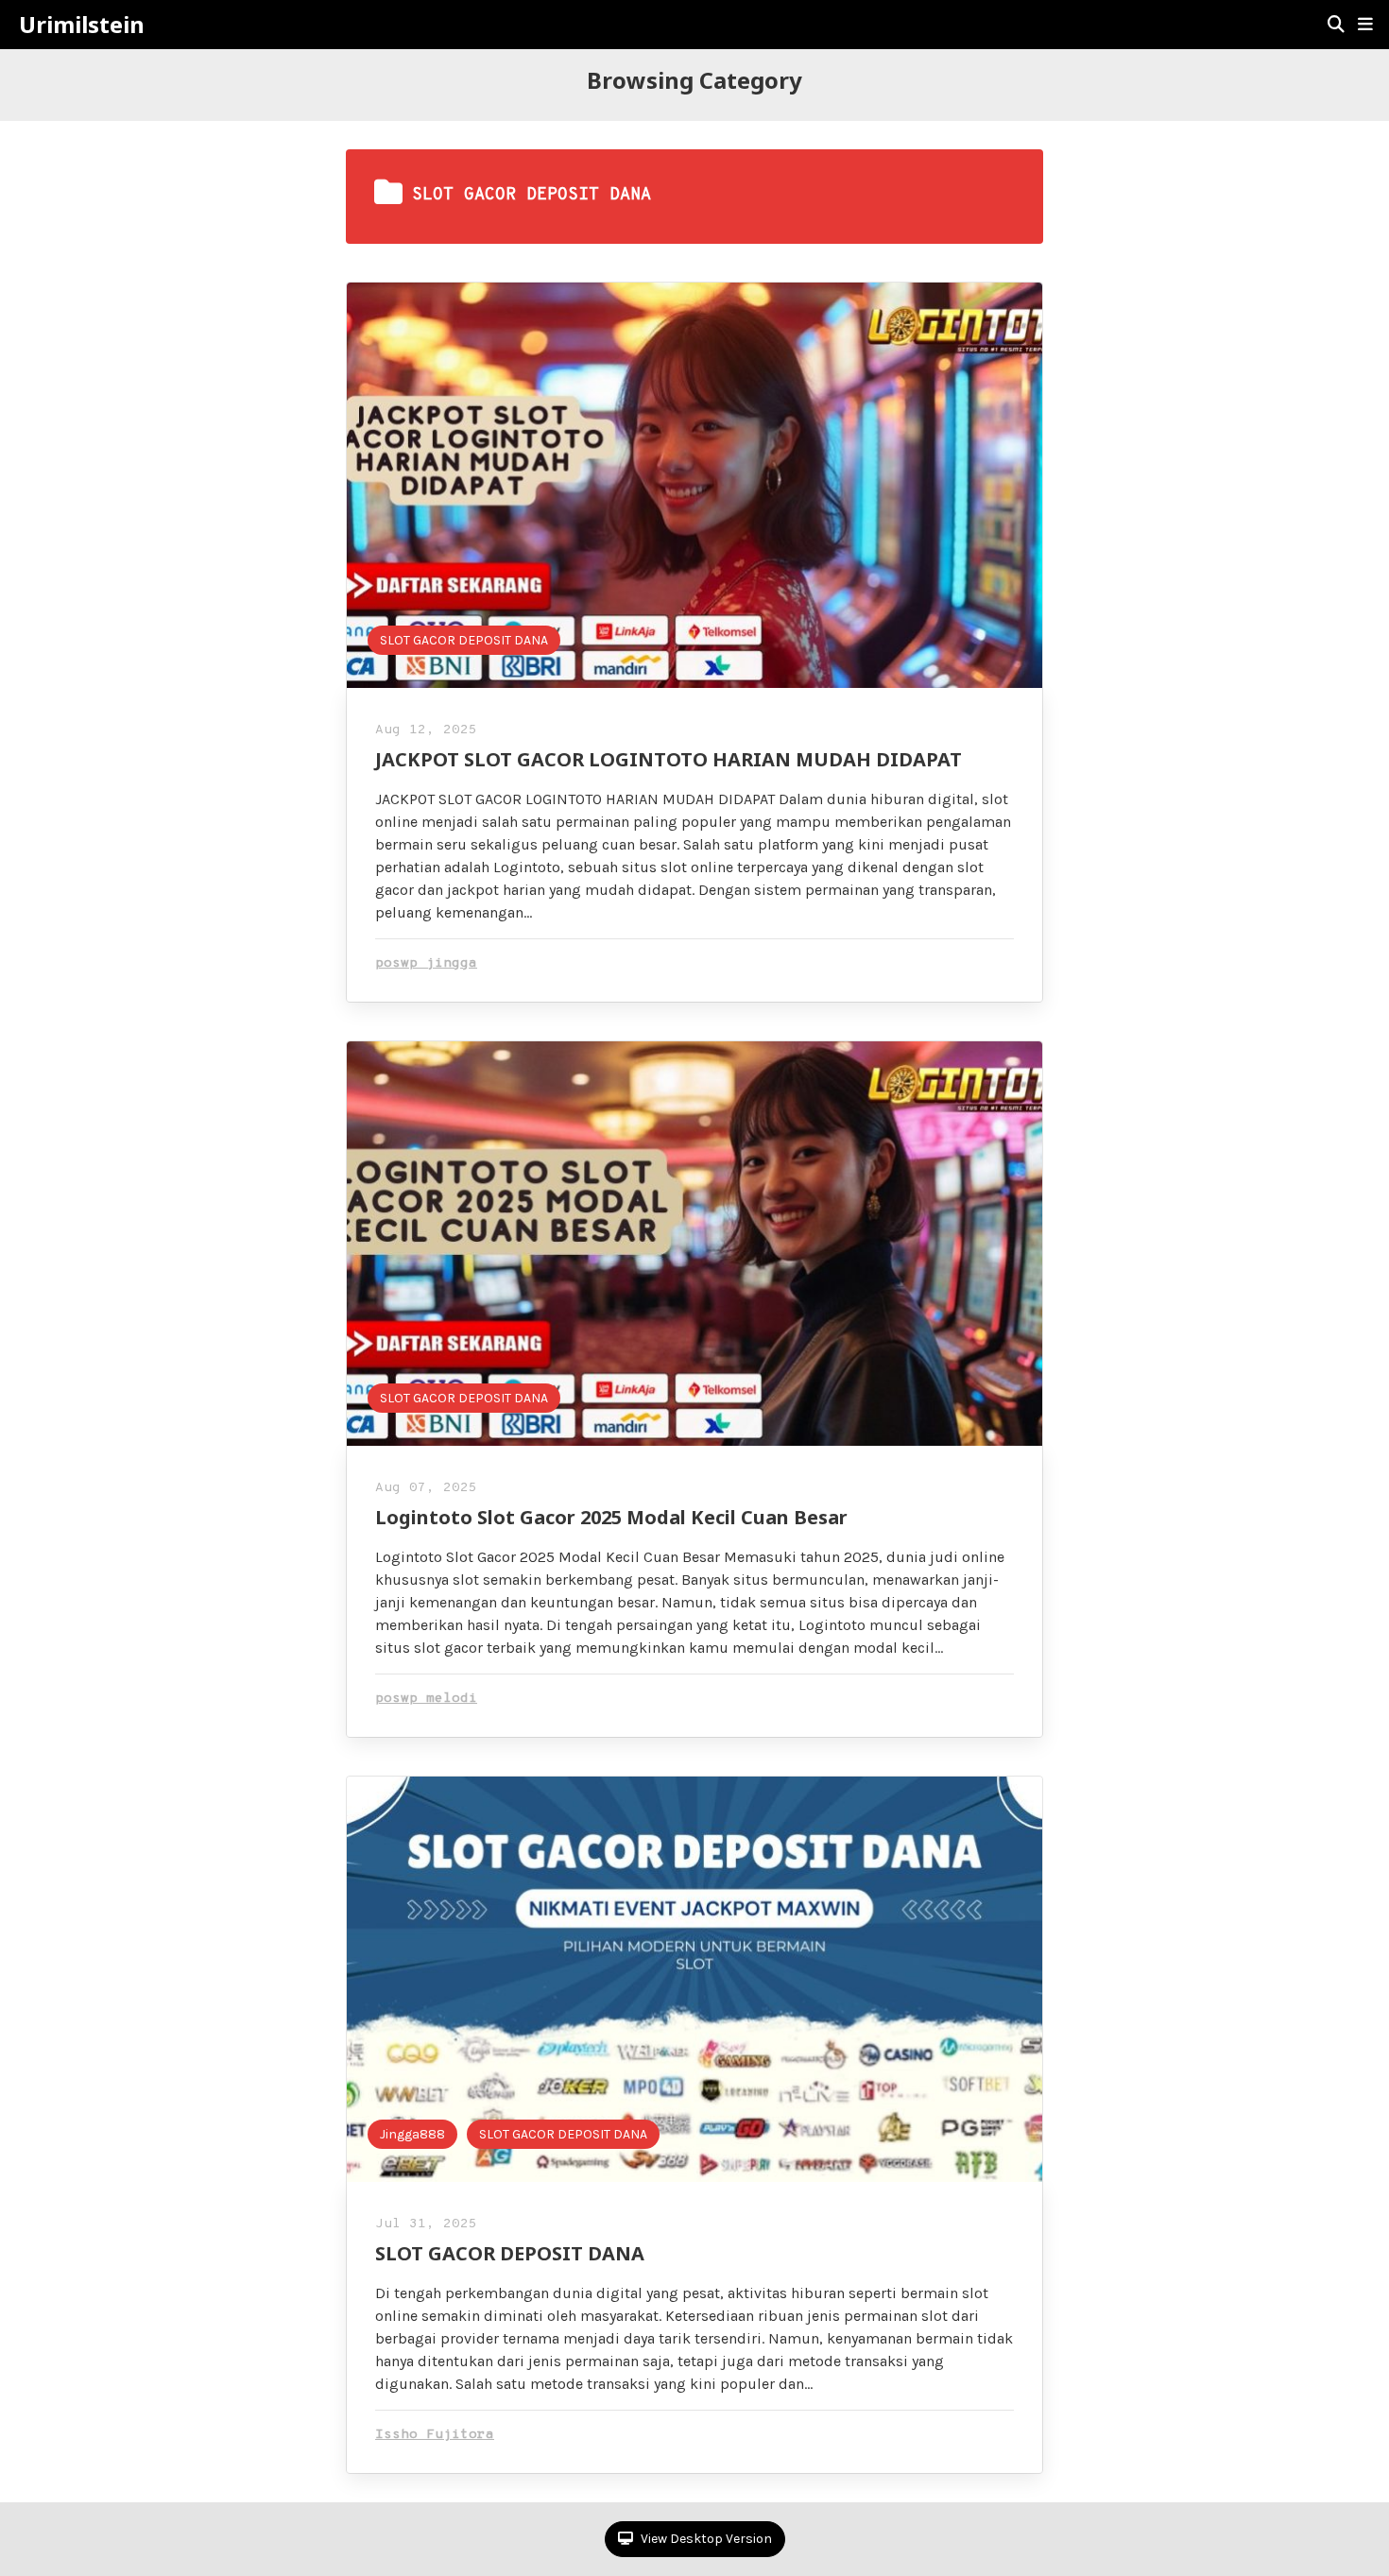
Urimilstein (82, 25)
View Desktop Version (705, 2539)
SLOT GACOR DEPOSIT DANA (464, 640)
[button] (1365, 25)
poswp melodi (426, 1699)
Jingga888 (412, 2134)
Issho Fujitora (435, 2435)
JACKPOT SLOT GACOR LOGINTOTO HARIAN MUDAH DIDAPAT (669, 759)
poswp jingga (426, 963)
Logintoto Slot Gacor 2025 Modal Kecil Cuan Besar (611, 1517)
